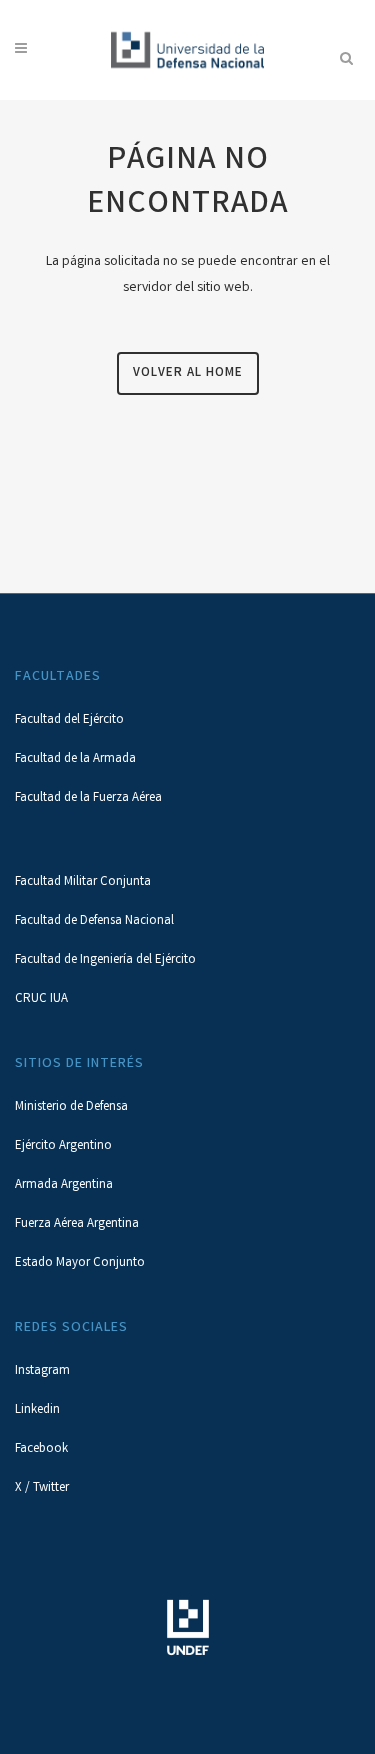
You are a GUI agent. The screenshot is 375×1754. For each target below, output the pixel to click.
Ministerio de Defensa (71, 1107)
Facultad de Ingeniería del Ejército (105, 960)
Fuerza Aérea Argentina (77, 1224)
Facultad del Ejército (69, 720)
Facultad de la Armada (75, 759)
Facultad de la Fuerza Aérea (88, 798)
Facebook (41, 1449)
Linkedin (37, 1410)
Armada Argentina (64, 1185)
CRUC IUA (41, 999)
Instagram (42, 1371)
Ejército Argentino (63, 1146)
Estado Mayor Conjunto (80, 1263)
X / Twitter (42, 1488)
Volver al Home (188, 373)
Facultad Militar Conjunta (83, 882)
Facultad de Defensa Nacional (94, 921)
